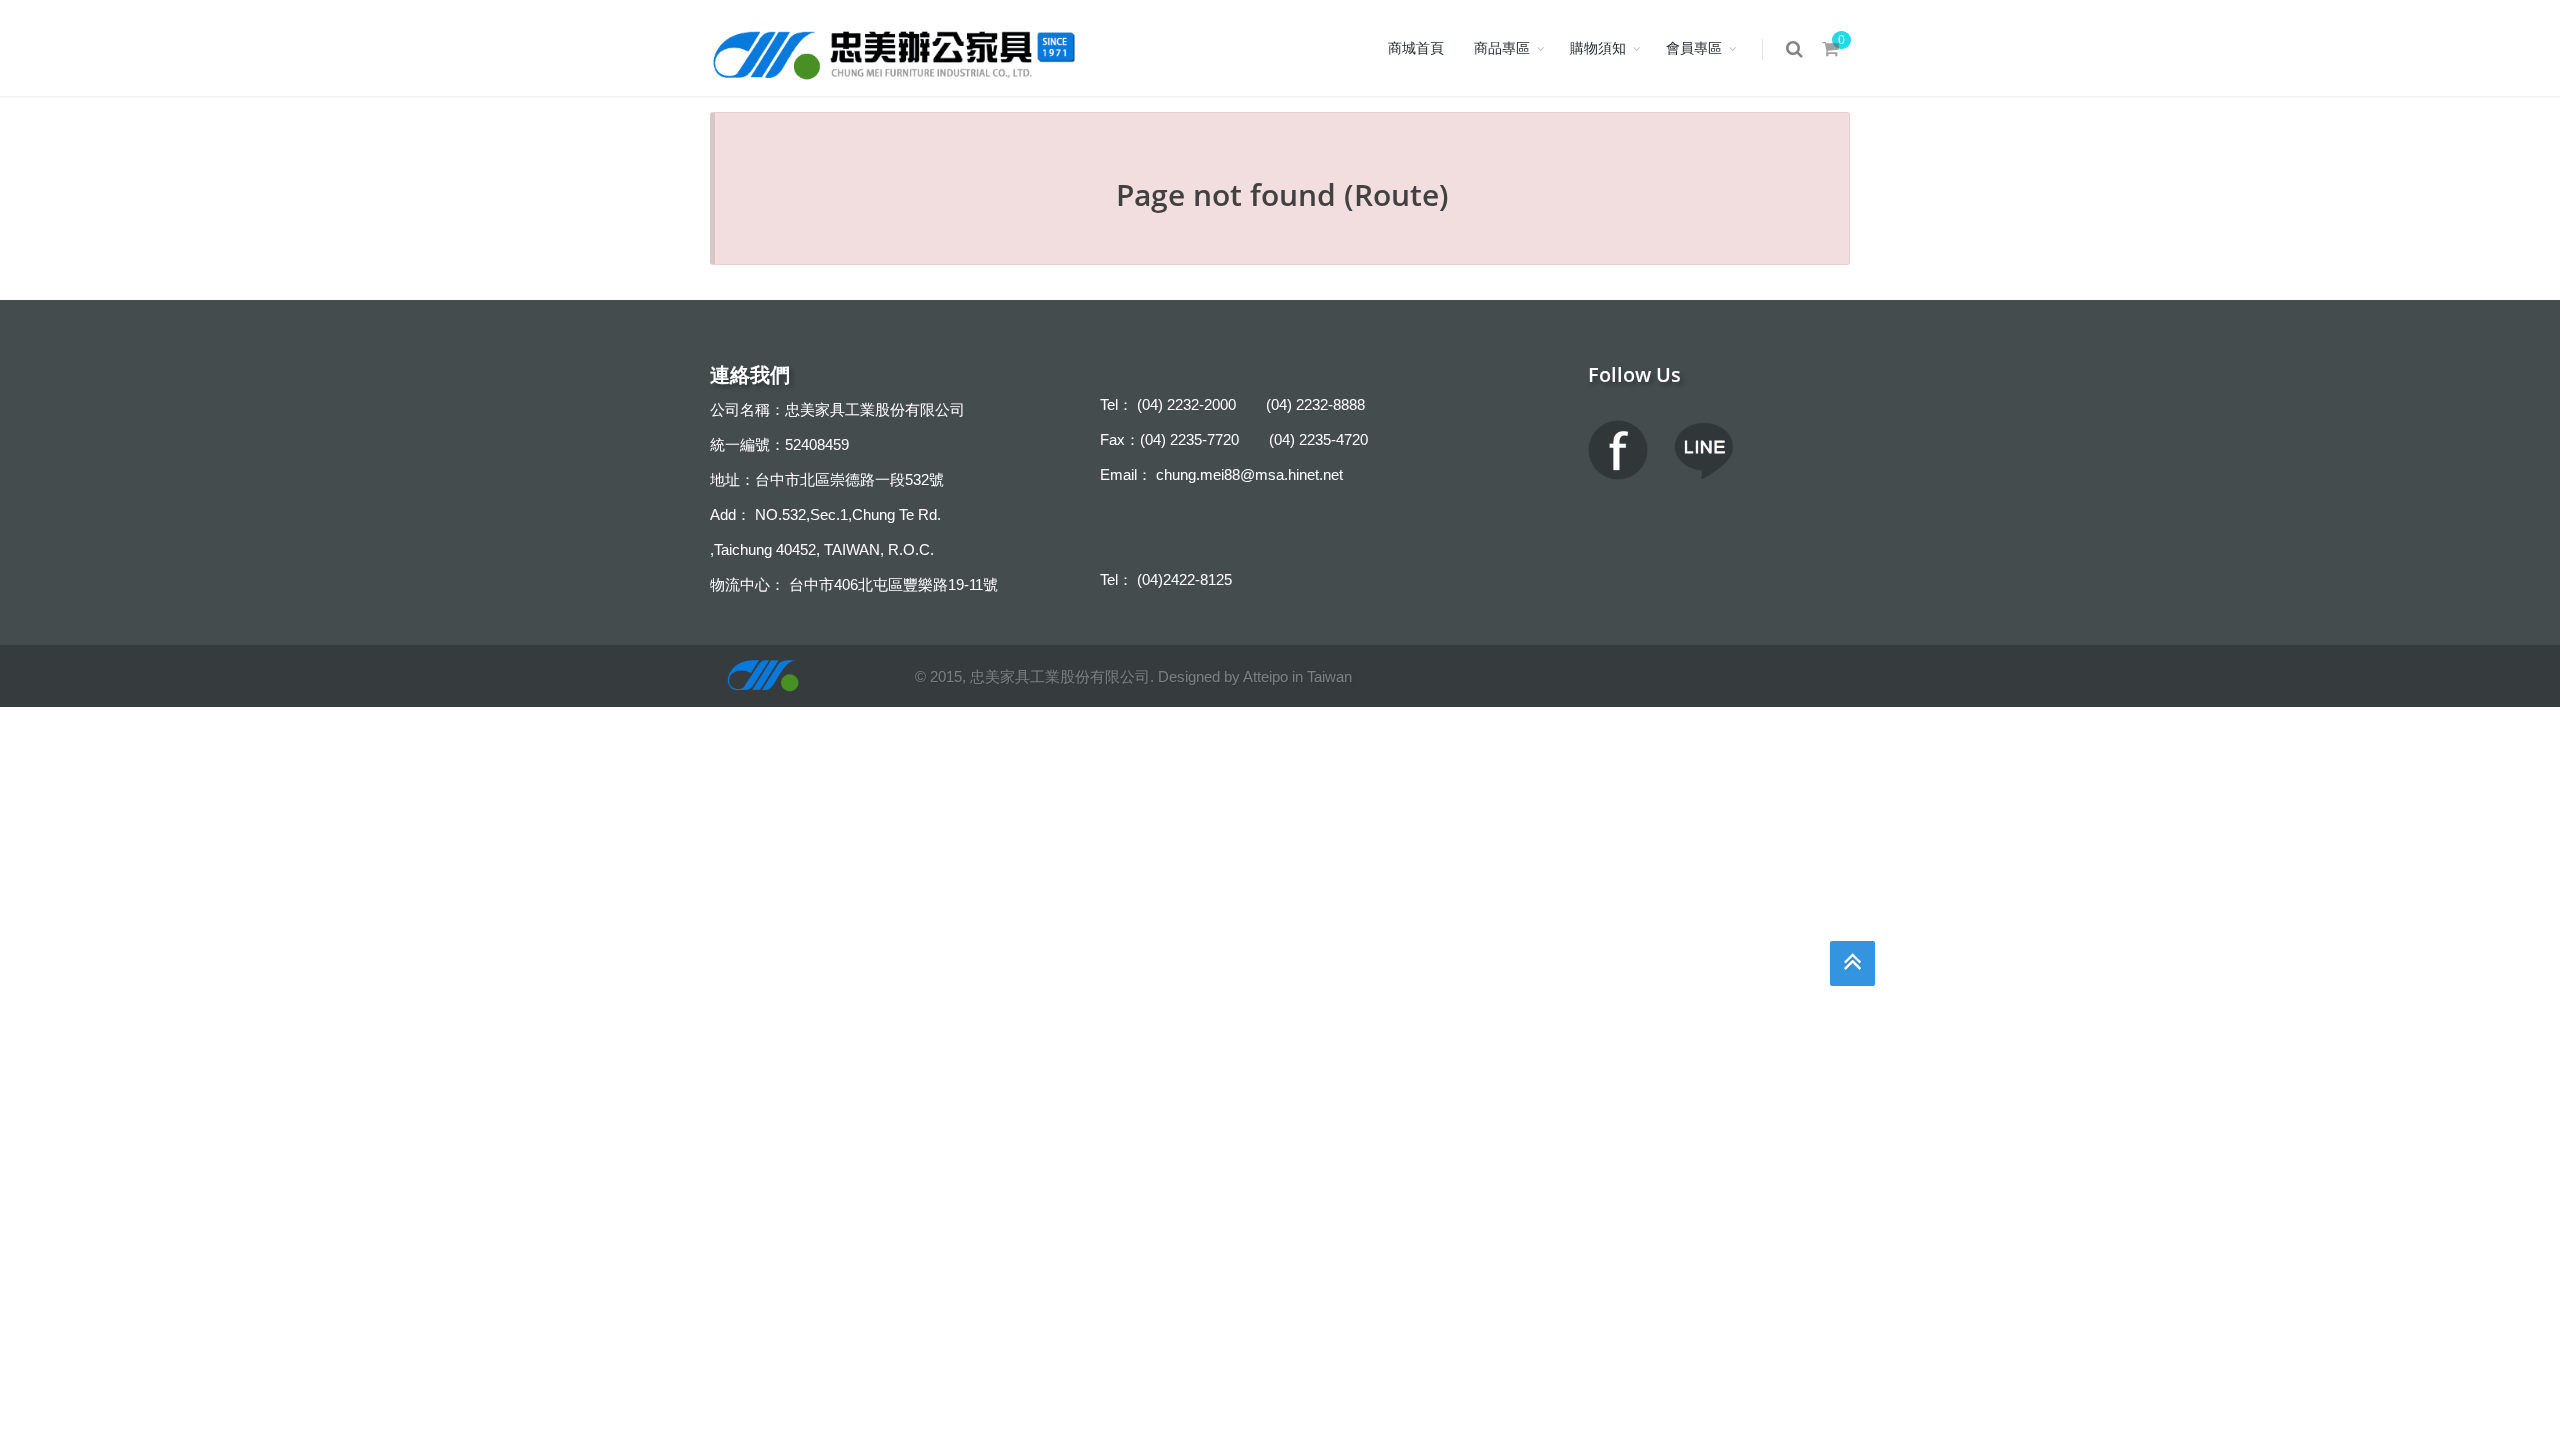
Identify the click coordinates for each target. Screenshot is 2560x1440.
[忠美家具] (896, 48)
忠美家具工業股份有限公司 (1060, 676)
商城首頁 (1416, 47)
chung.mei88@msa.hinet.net (1249, 474)
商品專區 (1502, 47)
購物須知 (1598, 47)
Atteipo (1265, 676)
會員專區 (1694, 47)
